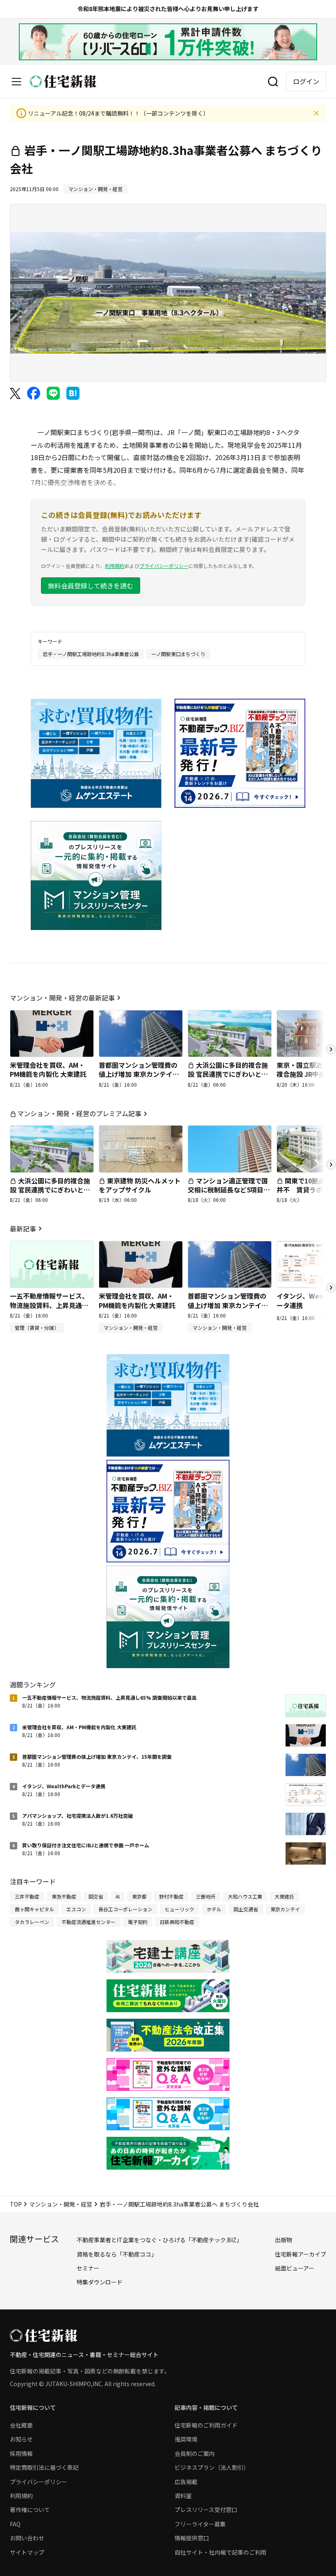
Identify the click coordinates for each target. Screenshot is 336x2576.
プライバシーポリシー (164, 566)
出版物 (284, 2240)
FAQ (15, 2524)
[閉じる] (316, 113)
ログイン (306, 81)
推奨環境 (186, 2439)
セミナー (88, 2268)
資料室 (183, 2496)
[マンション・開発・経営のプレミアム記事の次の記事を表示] (331, 1165)
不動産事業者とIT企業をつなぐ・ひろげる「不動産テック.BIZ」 (159, 2240)
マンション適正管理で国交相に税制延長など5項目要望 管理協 (229, 1190)
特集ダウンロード (100, 2282)
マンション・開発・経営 (61, 2204)
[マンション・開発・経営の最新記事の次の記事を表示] (331, 1049)
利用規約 (115, 566)
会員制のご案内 (195, 2453)
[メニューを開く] (16, 82)
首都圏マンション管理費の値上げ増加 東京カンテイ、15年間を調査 (139, 1074)
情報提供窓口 (192, 2538)
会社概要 (21, 2425)
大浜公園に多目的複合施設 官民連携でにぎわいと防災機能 (228, 1074)
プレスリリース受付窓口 (206, 2510)
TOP (16, 2204)
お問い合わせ (27, 2538)
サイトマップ (27, 2552)
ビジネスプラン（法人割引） (212, 2467)
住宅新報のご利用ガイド (206, 2425)
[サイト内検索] (273, 82)
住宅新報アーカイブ (301, 2254)
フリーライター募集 (200, 2524)
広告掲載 (186, 2482)
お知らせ (21, 2439)
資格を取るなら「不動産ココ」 (117, 2254)
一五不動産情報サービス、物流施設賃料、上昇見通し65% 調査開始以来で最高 (49, 1305)
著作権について (30, 2510)
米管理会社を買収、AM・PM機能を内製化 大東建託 (48, 1069)
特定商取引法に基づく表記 (44, 2467)
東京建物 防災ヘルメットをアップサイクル (140, 1185)
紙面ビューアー (295, 2268)
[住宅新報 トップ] (63, 81)
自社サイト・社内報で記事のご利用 (220, 2552)
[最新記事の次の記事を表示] (331, 1288)
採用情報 (21, 2453)
